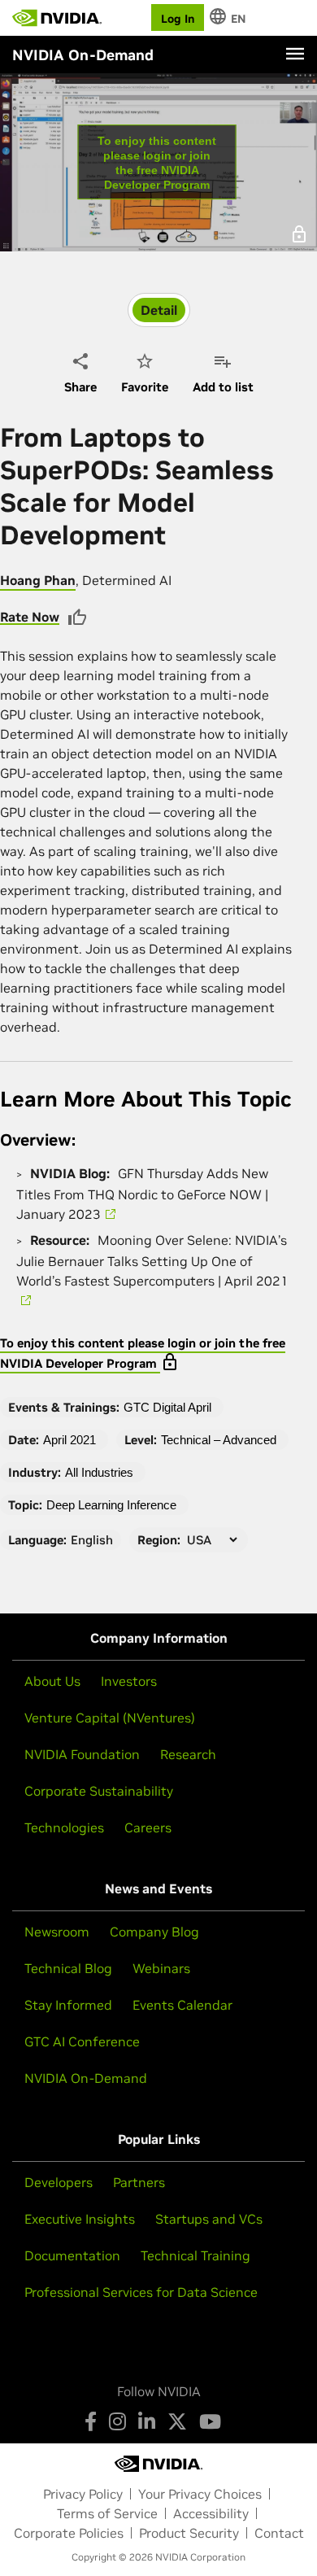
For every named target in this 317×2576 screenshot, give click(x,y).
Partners (139, 2182)
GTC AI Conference (82, 2041)
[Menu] (295, 54)
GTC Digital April (167, 1407)
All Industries (99, 1472)
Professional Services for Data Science (141, 2292)
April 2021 (69, 1440)
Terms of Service (107, 2513)
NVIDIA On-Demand (86, 2078)
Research (188, 1754)
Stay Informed (68, 2005)
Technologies (64, 1827)
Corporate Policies (69, 2533)
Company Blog (154, 1932)
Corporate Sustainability (99, 1791)
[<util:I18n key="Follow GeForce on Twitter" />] (177, 2421)
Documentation (72, 2255)
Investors (129, 1681)
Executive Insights (80, 2219)
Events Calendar (182, 2005)
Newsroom (57, 1932)
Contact (279, 2533)
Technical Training (195, 2255)
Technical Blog (68, 1968)
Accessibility (211, 2513)
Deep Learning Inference (111, 1505)
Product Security (189, 2533)
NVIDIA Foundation (82, 1754)
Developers (59, 2182)
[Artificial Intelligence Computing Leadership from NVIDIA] (57, 18)
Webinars (161, 1968)
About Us (52, 1681)
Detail (159, 310)
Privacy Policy (83, 2494)
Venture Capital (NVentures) (110, 1718)
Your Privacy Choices (200, 2494)
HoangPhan (38, 580)
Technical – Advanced (219, 1440)
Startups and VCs (209, 2219)
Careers (148, 1827)
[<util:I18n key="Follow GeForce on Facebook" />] (91, 2421)
